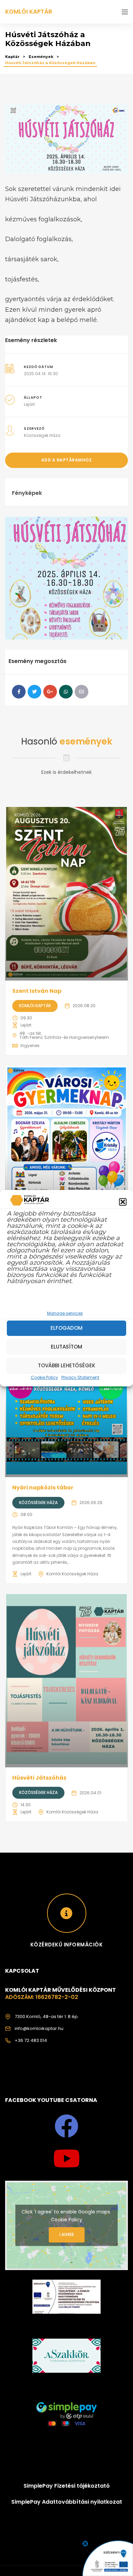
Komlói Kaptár (35, 1006)
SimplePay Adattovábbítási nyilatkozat (67, 2502)
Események (41, 57)
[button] (123, 1202)
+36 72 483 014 (31, 2040)
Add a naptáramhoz (67, 460)
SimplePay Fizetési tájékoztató (67, 2486)
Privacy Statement (80, 1377)
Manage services (65, 1313)
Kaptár (12, 57)
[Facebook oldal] (66, 2126)
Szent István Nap (37, 991)
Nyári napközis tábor (43, 1488)
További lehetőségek (66, 1365)
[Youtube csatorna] (66, 2159)
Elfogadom (66, 1328)
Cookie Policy (44, 1377)
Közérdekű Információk (67, 1945)
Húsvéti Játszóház (39, 1778)
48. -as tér (30, 1033)
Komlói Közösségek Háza (72, 1574)
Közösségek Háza (42, 435)
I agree (67, 2234)
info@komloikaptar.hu (39, 2028)
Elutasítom (66, 1347)
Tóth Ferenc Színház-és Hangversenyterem (64, 1037)
